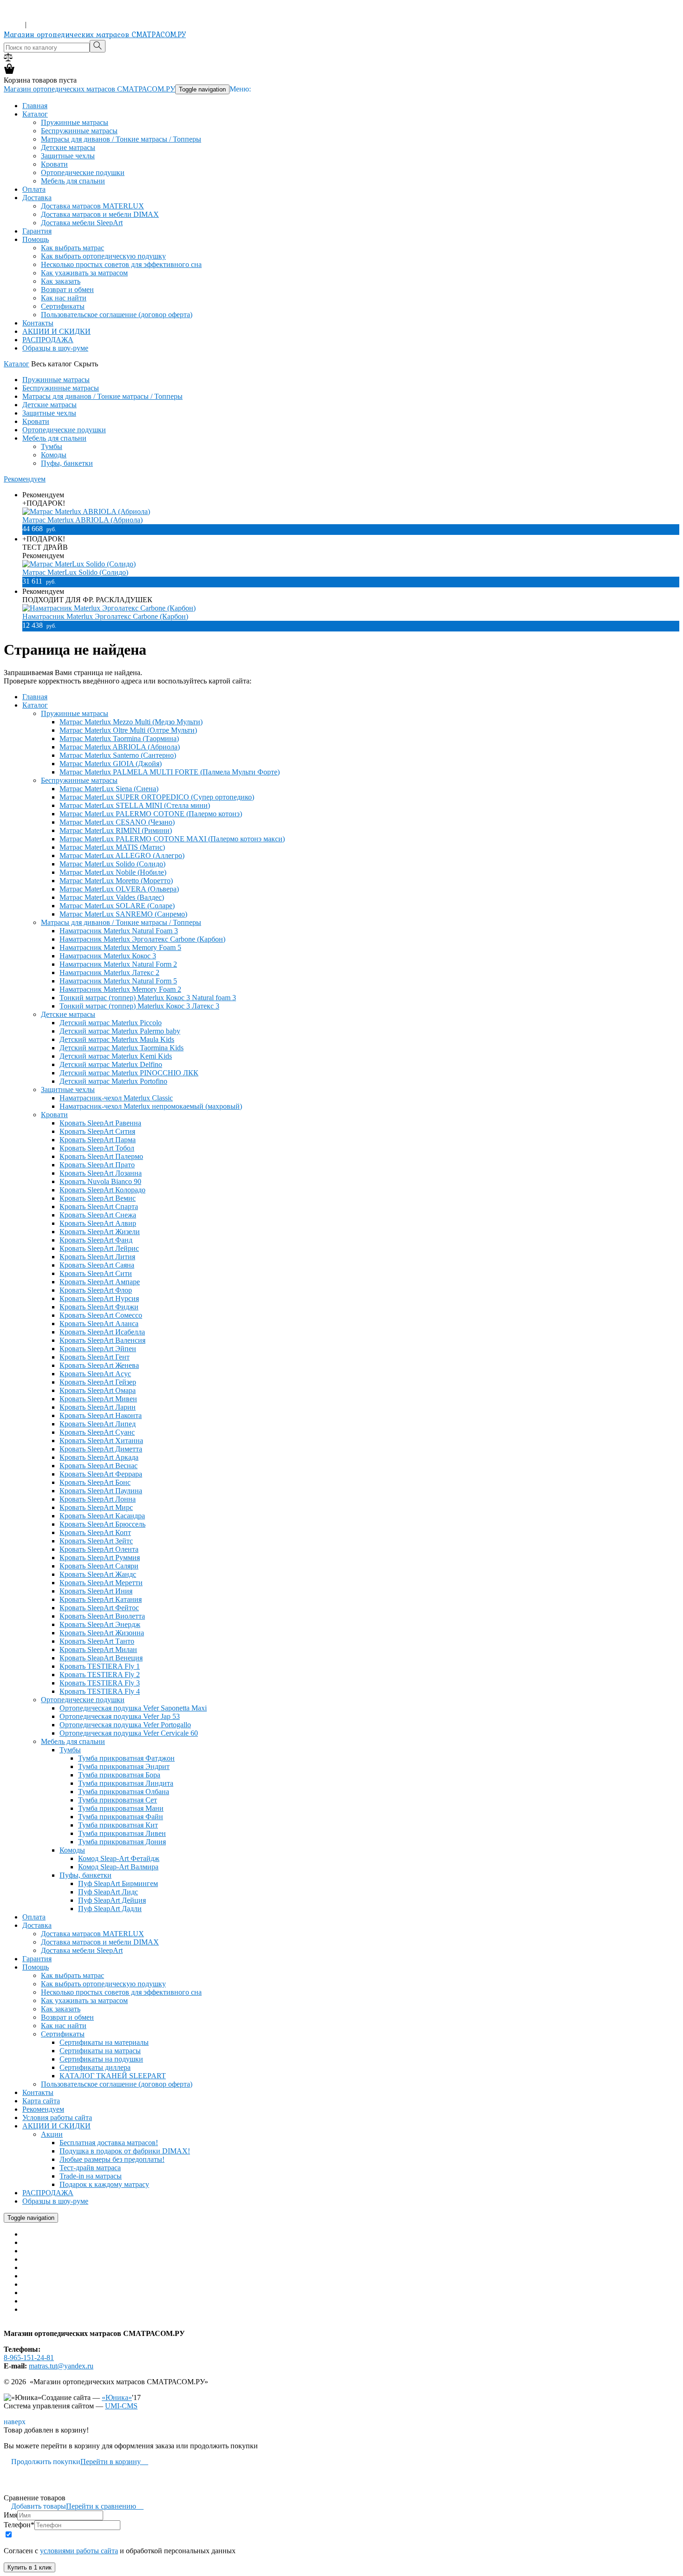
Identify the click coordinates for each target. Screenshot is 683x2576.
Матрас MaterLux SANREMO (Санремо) (123, 914)
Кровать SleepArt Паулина (101, 1491)
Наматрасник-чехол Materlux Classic (116, 1098)
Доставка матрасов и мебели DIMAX (100, 214)
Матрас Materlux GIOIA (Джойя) (111, 764)
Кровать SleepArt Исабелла (102, 1332)
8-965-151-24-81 (29, 16)
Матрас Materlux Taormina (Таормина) (119, 738)
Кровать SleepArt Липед (98, 1424)
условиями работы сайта (79, 2551)
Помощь (36, 239)
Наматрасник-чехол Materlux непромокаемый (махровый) (151, 1106)
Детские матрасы (68, 147)
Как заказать (61, 281)
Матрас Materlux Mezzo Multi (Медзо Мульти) (131, 722)
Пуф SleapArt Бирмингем (118, 1883)
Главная (35, 106)
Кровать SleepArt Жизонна (102, 1633)
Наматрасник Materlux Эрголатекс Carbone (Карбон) (105, 616)
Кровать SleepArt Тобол (97, 1148)
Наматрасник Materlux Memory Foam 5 (120, 947)
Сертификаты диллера (95, 2067)
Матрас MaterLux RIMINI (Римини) (116, 830)
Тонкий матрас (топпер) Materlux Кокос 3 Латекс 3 (139, 1006)
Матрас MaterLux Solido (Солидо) (75, 572)
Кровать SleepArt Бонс (95, 1482)
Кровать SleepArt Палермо (101, 1156)
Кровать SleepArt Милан (98, 1649)
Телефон (19, 2525)
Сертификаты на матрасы (100, 2051)
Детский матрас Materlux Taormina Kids (121, 1048)
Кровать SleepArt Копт (95, 1532)
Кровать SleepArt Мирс (96, 1507)
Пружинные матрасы (75, 122)
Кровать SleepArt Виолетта (102, 1616)
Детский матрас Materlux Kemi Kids (116, 1056)
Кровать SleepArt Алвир (98, 1223)
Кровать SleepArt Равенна (100, 1123)
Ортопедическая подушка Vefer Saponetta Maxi (133, 1708)
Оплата (34, 189)
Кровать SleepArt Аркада (99, 1457)
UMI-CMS (121, 2406)
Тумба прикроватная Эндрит (124, 1766)
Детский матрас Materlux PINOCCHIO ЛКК (129, 1073)
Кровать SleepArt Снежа (98, 1215)
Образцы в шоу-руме (55, 348)
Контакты (38, 323)
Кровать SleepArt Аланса (99, 1324)
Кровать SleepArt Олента (99, 1549)
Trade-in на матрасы (91, 2176)
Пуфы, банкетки (67, 463)
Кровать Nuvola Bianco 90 (100, 1181)
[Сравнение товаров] (8, 59)
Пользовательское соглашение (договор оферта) (117, 315)
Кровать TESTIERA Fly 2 (100, 1675)
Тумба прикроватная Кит (118, 1825)
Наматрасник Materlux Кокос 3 (108, 956)
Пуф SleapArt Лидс (108, 1892)
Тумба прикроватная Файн (121, 1817)
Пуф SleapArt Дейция (112, 1900)
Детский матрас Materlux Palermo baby (120, 1031)
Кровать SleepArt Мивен (98, 1399)
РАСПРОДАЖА (48, 340)
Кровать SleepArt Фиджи (99, 1307)
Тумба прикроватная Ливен (122, 1833)
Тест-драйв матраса (90, 2168)
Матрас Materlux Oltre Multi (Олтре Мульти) (128, 730)
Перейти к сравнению (105, 2506)
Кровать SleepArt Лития (97, 1257)
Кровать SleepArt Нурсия (99, 1298)
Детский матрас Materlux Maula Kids (117, 1039)
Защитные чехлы (68, 156)
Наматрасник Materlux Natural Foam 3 (119, 931)
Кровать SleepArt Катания (101, 1599)
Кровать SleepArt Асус (95, 1374)
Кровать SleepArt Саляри (99, 1566)
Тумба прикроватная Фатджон (126, 1758)
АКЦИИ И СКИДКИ (56, 331)
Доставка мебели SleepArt (82, 223)
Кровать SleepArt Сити (96, 1273)
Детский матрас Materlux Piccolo (111, 1023)
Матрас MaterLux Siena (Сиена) (109, 789)
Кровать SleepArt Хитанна (101, 1441)
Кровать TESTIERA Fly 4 (100, 1691)
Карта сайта (41, 2101)
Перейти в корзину (114, 2462)
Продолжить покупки (42, 2462)
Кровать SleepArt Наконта (101, 1415)
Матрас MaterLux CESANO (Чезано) (117, 822)
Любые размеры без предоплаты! (112, 2159)
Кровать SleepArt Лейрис (99, 1248)
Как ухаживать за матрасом (84, 273)
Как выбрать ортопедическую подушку (103, 256)
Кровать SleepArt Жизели (100, 1232)
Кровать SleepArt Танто (97, 1641)
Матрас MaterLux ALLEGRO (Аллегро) (122, 855)
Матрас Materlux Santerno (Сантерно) (118, 755)
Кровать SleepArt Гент (95, 1357)
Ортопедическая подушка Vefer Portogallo (125, 1725)
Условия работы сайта (57, 2117)
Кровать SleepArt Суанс (97, 1432)
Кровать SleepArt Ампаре (100, 1282)
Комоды (54, 455)
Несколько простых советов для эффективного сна (121, 264)
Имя (10, 2515)
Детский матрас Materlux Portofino (113, 1081)
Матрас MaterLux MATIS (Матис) (112, 847)
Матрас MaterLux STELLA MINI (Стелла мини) (135, 805)
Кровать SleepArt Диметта (101, 1449)
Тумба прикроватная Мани (121, 1808)
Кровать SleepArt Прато (97, 1165)
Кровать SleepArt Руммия (100, 1558)
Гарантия (37, 231)
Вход (13, 24)
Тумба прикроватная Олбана (124, 1792)
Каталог (35, 114)
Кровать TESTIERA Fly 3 (100, 1683)
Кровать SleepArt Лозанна (101, 1173)
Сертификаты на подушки (101, 2059)
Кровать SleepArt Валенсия (102, 1340)
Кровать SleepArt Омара (98, 1390)
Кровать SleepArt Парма (98, 1140)
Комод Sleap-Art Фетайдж (119, 1858)
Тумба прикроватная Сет (118, 1800)
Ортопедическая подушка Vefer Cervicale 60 (129, 1733)
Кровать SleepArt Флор (96, 1290)
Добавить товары (35, 2506)
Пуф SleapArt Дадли (110, 1909)
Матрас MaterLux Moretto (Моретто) (116, 881)
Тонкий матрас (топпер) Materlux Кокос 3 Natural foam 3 (148, 998)
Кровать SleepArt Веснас (99, 1466)
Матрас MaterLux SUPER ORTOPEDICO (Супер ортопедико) (157, 797)
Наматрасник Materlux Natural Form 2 (118, 964)
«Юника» (117, 2397)
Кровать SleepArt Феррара (101, 1474)
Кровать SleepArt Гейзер (98, 1382)
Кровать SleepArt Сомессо (101, 1315)
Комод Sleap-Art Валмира (118, 1867)
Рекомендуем (25, 479)
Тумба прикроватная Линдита (126, 1783)
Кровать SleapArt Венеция (101, 1658)
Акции (52, 2134)
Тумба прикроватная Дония (122, 1842)
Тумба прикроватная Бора (119, 1775)
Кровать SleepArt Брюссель (102, 1524)
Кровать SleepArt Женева (99, 1365)
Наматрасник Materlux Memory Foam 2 (120, 989)
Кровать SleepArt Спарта (99, 1207)
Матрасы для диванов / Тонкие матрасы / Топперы (121, 139)
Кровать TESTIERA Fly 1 (100, 1666)
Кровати (54, 164)
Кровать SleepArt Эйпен (98, 1349)
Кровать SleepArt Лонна (98, 1499)
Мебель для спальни (73, 181)
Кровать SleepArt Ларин (98, 1407)
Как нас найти (64, 298)
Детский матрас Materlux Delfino (111, 1064)
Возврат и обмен (67, 289)
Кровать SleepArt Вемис (98, 1198)
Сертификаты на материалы (104, 2042)
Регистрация (48, 24)
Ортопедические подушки (83, 172)
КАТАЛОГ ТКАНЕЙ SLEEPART (113, 2076)
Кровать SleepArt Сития (97, 1131)
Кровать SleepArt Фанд (96, 1240)
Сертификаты (63, 306)
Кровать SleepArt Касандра (102, 1516)
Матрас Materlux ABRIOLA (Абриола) (82, 520)
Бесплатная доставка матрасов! (109, 2143)
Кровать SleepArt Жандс (98, 1574)
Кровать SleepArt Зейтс (96, 1541)
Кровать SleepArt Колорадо (102, 1190)
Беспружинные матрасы (79, 131)
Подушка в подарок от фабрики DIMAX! (125, 2151)
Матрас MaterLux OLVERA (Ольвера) (119, 889)
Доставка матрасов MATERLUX (92, 206)
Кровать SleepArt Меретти (101, 1583)
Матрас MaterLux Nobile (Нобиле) (113, 872)
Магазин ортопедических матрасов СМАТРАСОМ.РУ (95, 34)
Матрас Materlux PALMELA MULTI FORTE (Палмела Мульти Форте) (170, 772)
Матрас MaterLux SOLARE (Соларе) (117, 906)
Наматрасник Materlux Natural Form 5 (118, 981)
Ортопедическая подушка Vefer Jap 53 (120, 1716)
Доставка (37, 198)
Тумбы (52, 446)
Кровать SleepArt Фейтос (99, 1608)
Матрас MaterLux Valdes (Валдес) (112, 897)
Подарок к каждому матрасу (104, 2184)
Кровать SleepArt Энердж (100, 1624)
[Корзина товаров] (9, 72)
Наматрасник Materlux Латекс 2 (109, 973)
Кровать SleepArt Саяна (97, 1265)
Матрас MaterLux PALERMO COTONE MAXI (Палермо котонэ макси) (172, 839)
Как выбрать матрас (72, 248)
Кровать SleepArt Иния (96, 1591)
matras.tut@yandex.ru (61, 2366)
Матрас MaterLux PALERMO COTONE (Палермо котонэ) (151, 814)
